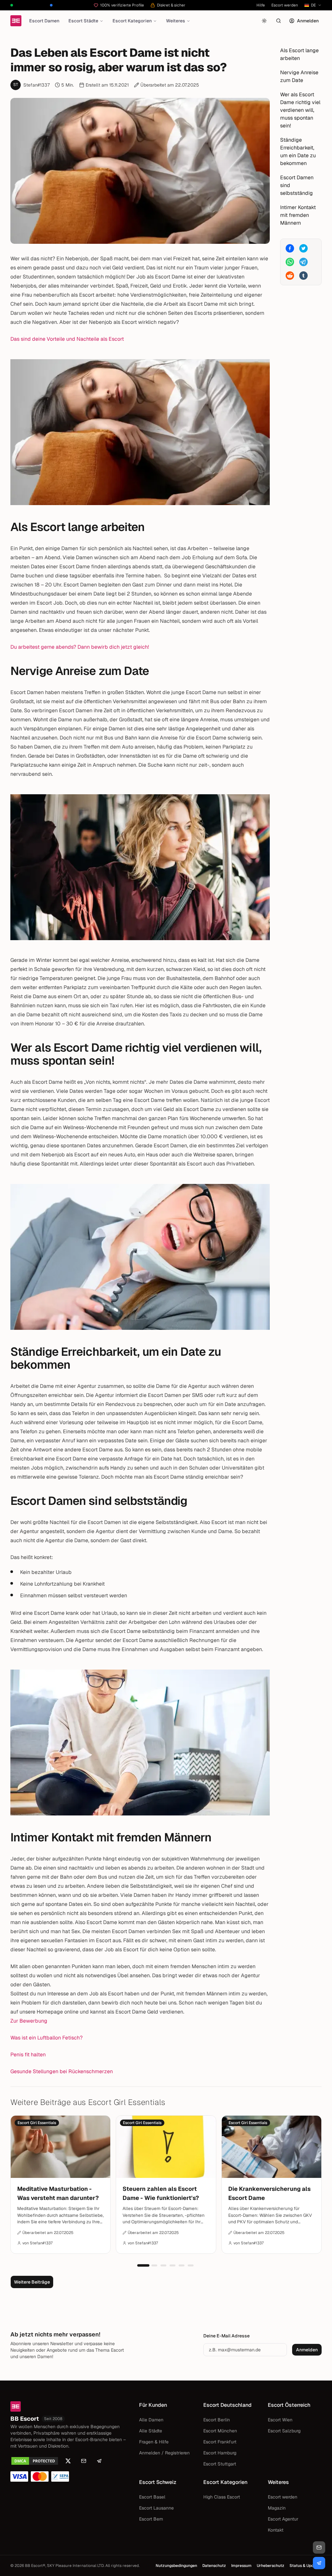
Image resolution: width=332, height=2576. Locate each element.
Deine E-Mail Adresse (226, 2336)
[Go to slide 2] (154, 2265)
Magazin (277, 2508)
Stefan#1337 (36, 85)
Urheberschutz (271, 2566)
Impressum (241, 2566)
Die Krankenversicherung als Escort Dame (269, 2193)
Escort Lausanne (156, 2508)
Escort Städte (83, 21)
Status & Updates (306, 2566)
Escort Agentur (283, 2519)
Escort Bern (151, 2519)
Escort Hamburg (220, 2453)
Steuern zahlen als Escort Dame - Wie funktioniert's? (161, 2193)
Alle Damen (151, 2420)
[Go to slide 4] (172, 2265)
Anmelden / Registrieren (164, 2453)
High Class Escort (222, 2497)
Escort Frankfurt (220, 2442)
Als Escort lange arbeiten (299, 54)
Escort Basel (152, 2497)
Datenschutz (214, 2566)
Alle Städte (151, 2431)
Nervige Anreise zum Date (299, 76)
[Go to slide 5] (182, 2265)
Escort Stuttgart (220, 2464)
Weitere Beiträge (32, 2282)
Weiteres (176, 21)
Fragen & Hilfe (154, 2442)
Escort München (220, 2431)
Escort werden (285, 5)
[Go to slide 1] (143, 2265)
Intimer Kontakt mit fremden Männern (298, 215)
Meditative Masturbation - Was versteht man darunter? (58, 2193)
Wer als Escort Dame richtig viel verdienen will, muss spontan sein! (300, 110)
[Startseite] (16, 21)
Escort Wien (280, 2420)
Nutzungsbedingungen (176, 2566)
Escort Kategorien (132, 21)
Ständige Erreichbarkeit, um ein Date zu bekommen (298, 152)
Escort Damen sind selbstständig (297, 185)
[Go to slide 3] (163, 2265)
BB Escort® (35, 2566)
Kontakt (276, 2530)
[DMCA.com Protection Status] (35, 2461)
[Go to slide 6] (191, 2265)
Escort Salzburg (284, 2431)
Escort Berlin (217, 2420)
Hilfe (261, 5)
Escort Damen (44, 21)
